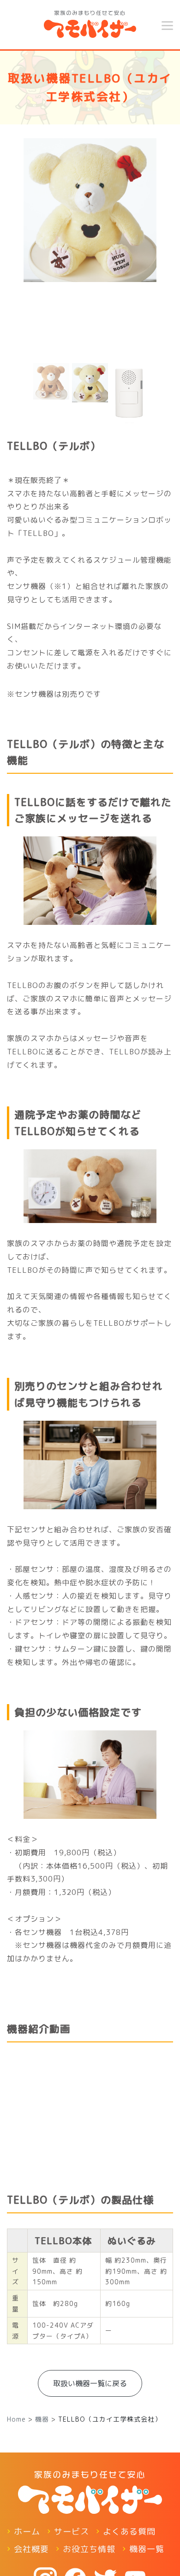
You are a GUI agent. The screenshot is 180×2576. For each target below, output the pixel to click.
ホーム (27, 2532)
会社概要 (31, 2549)
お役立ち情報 (89, 2549)
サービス (72, 2532)
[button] (19, 283)
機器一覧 (147, 2549)
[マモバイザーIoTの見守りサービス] (90, 22)
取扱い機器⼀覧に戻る (90, 2383)
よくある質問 (129, 2532)
